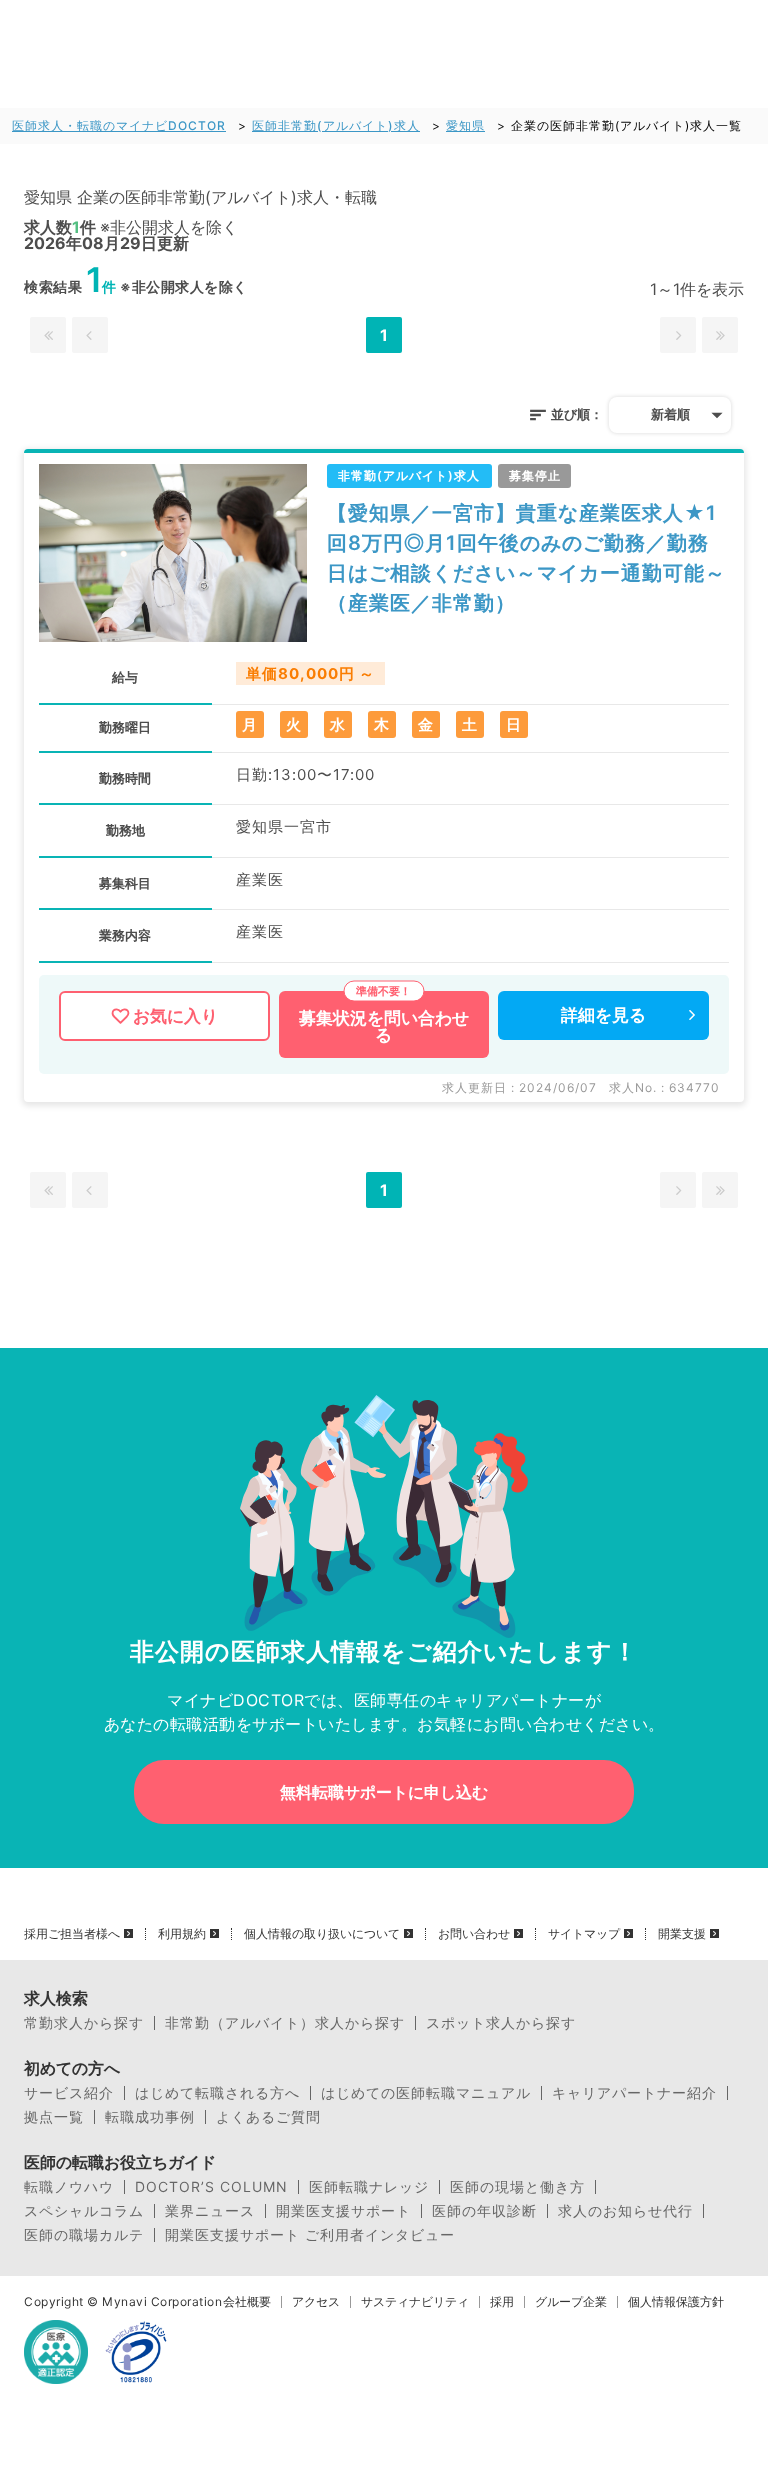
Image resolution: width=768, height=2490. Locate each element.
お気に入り (175, 1016)
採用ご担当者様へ (72, 1934)
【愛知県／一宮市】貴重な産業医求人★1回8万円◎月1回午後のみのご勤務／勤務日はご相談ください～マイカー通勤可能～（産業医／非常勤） (526, 558)
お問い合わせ (474, 1934)
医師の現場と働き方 (517, 2187)
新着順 (670, 414)
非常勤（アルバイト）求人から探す (285, 2023)
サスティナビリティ (415, 2302)
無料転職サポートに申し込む (384, 1792)
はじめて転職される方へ (217, 2093)
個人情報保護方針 (676, 2302)
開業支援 (682, 1934)
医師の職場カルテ (84, 2235)
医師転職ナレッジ (369, 2187)
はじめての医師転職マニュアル (426, 2093)
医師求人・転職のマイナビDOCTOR (119, 125)
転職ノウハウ (69, 2187)
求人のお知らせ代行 (625, 2211)
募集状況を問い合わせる (384, 1026)
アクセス (316, 2302)
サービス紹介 (69, 2093)
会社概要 (247, 2302)
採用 (502, 2302)
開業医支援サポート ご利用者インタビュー (310, 2235)
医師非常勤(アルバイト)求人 (336, 125)
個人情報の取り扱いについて (322, 1934)
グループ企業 (571, 2302)
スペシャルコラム (84, 2211)
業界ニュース (210, 2211)
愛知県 (465, 125)
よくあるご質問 (268, 2117)
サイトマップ (584, 1934)
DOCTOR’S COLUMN (211, 2187)
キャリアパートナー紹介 (634, 2093)
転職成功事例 (150, 2117)
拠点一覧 (54, 2117)
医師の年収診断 (484, 2211)
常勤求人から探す (84, 2023)
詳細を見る (603, 1015)
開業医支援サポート (343, 2211)
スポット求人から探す (501, 2023)
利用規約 (182, 1934)
